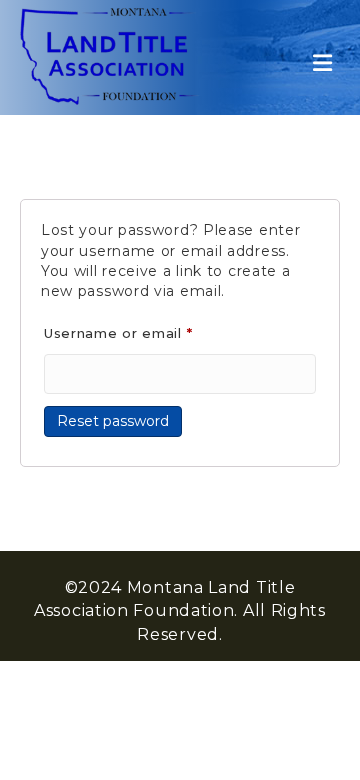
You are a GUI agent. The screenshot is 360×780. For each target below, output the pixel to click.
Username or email (151, 332)
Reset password (113, 421)
